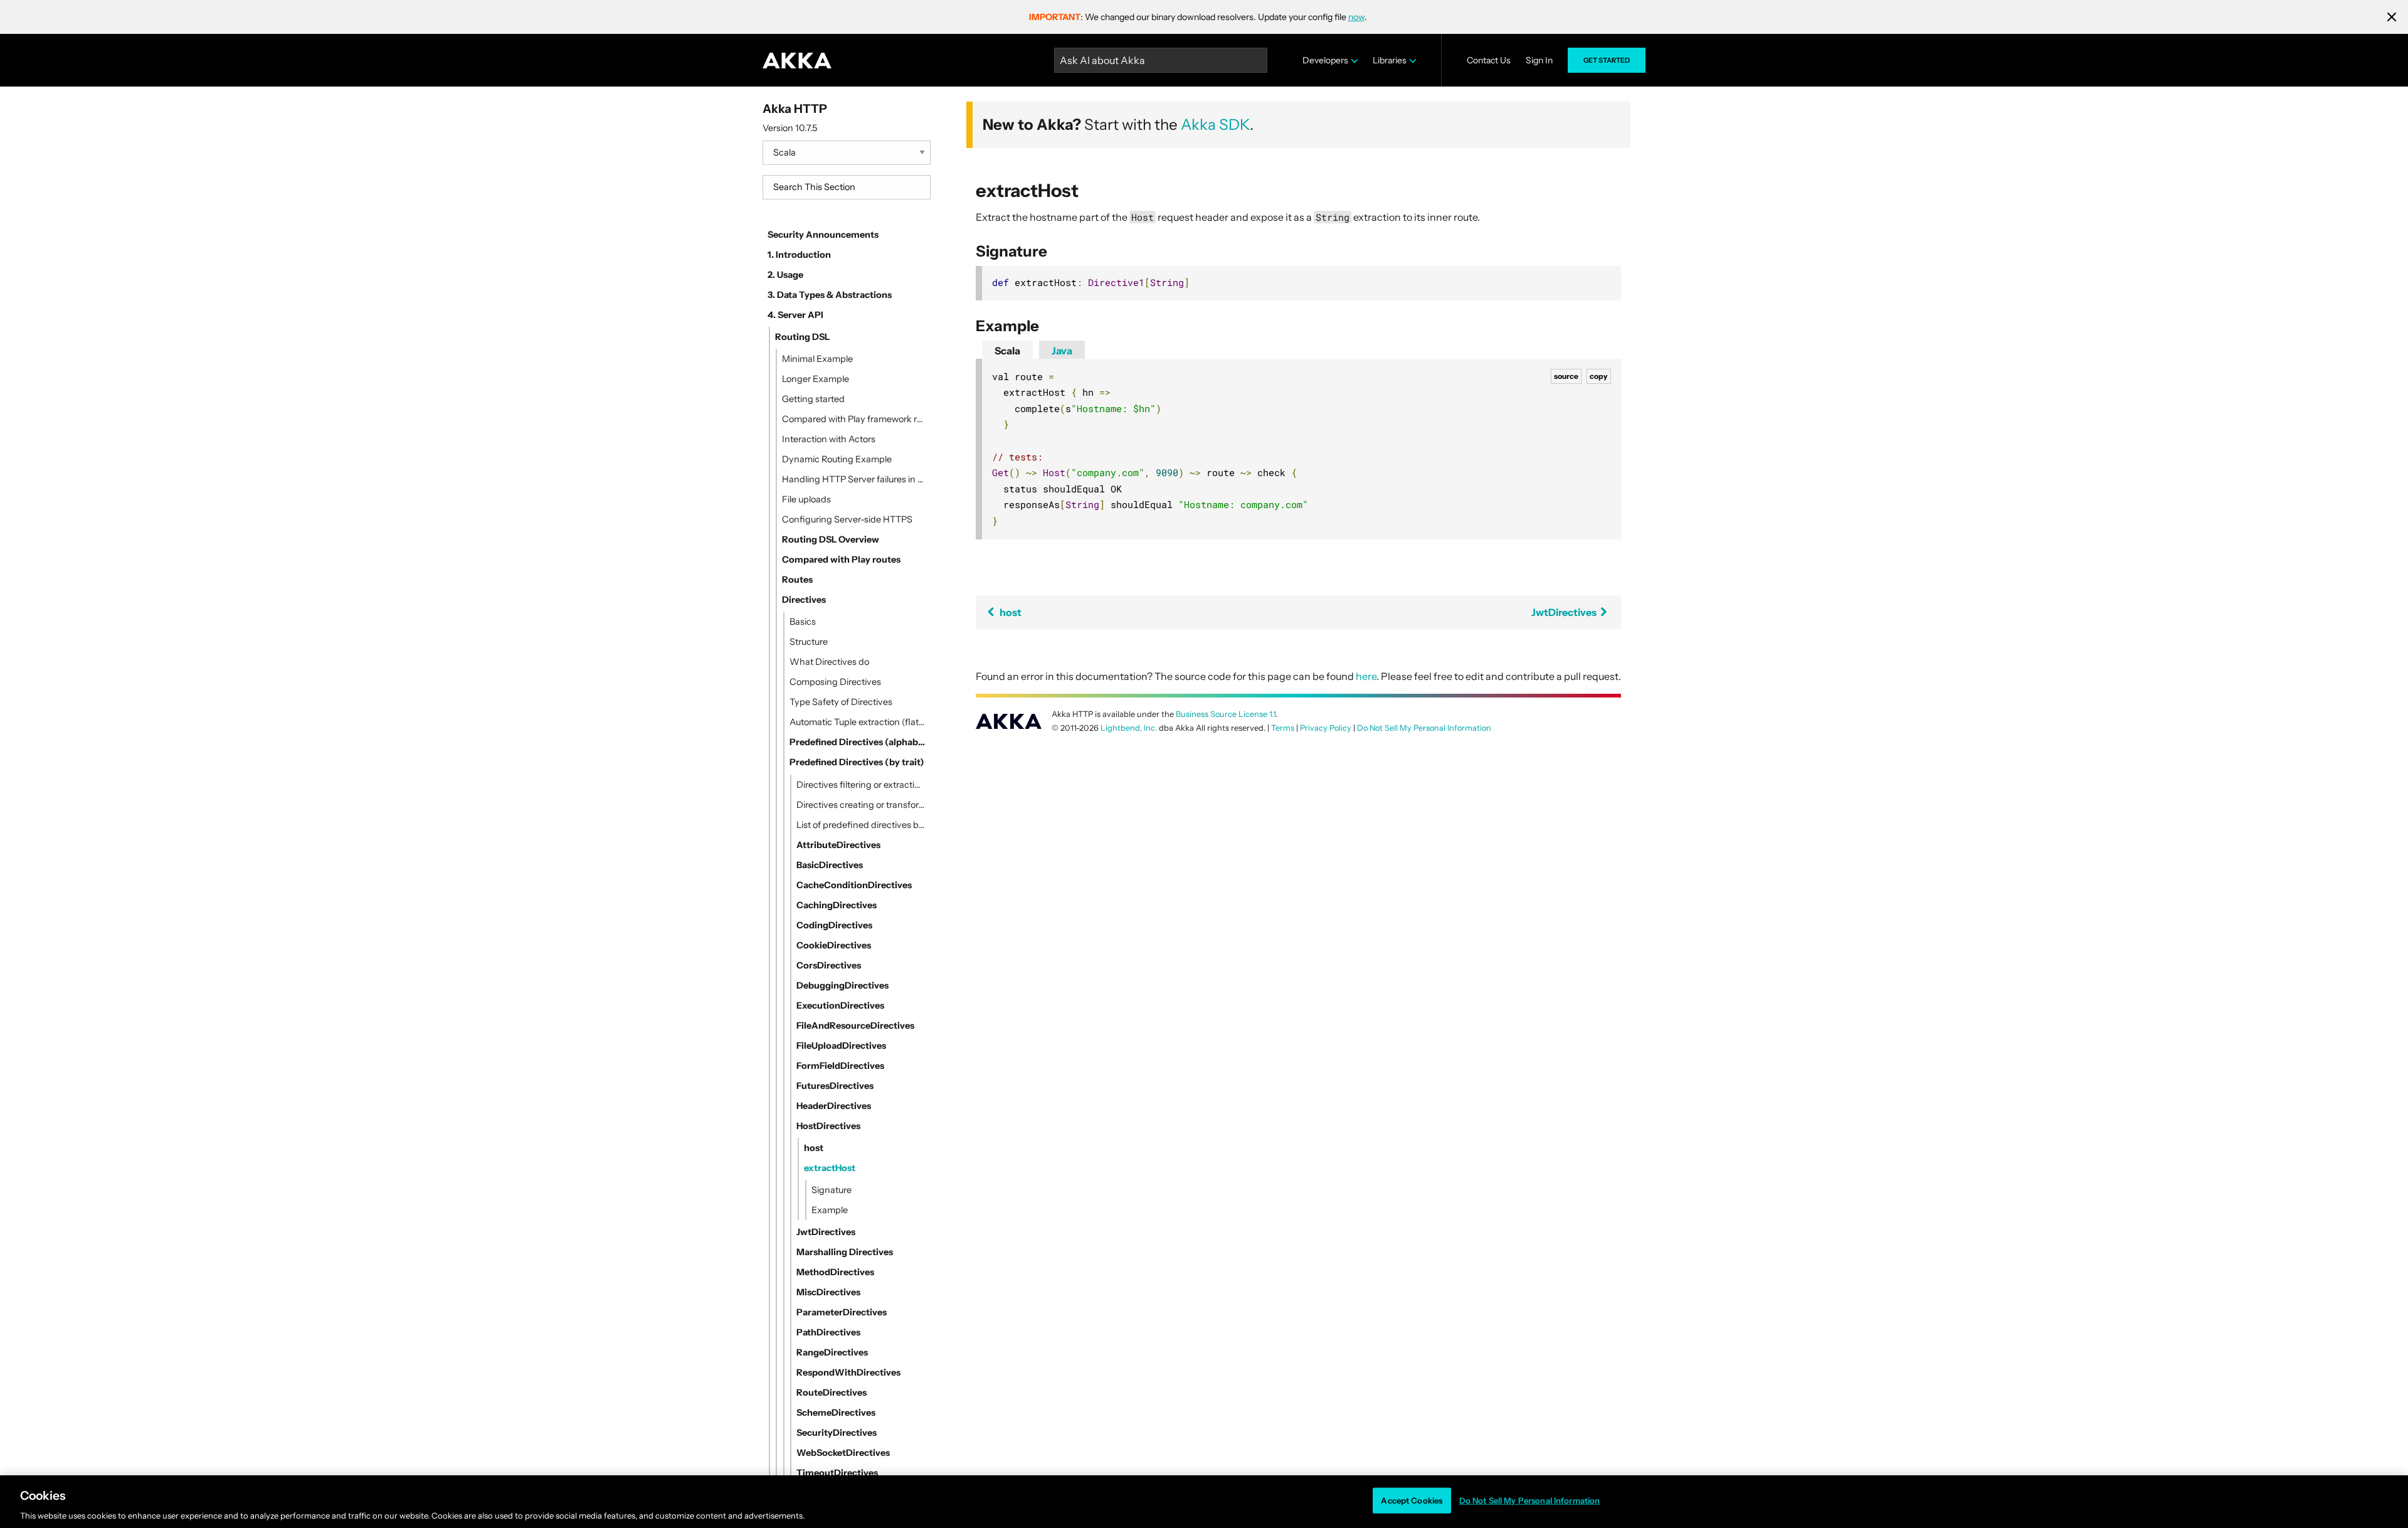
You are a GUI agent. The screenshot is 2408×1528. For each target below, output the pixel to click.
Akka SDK (1215, 125)
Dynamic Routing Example (837, 459)
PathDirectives (828, 1332)
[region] (1204, 1502)
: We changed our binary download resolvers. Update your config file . (1198, 17)
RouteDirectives (832, 1393)
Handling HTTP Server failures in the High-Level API (854, 479)
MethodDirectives (835, 1272)
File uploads (806, 499)
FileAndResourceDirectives (855, 1026)
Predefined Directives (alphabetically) (858, 742)
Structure (809, 642)
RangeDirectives (832, 1352)
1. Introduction (799, 255)
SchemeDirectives (836, 1413)
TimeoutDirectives (837, 1473)
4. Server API (795, 315)
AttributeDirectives (838, 845)
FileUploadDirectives (841, 1046)
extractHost (830, 1168)
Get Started (1607, 60)
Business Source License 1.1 (1226, 714)
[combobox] (847, 187)
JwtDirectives (826, 1232)
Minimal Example (817, 359)
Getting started (813, 399)
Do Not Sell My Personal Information (1530, 1500)
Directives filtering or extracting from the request (861, 785)
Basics (803, 622)
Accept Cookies (1412, 1500)
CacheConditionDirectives (854, 885)
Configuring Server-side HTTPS (847, 519)
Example (830, 1210)
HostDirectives (828, 1126)
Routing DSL (802, 337)
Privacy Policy (1326, 728)
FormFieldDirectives (840, 1066)
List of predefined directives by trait (861, 825)
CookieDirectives (834, 945)
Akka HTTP (795, 109)
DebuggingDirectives (842, 985)
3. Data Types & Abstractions (830, 295)
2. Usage (785, 275)
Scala (1007, 351)
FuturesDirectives (835, 1086)
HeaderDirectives (834, 1106)
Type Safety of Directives (841, 702)
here (1366, 676)
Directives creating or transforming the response (861, 805)
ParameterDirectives (842, 1312)
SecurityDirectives (837, 1433)
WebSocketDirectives (843, 1453)
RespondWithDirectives (848, 1372)
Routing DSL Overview (831, 539)
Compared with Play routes (841, 560)
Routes (797, 580)
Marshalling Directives (845, 1252)
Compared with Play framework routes (854, 419)
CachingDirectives (837, 905)
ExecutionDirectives (840, 1005)
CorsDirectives (829, 965)
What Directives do (829, 662)
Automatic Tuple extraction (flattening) (858, 722)
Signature (832, 1190)
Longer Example (816, 379)
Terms (1283, 728)
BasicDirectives (830, 865)
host (814, 1148)
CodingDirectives (834, 925)
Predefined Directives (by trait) (857, 762)
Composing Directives (835, 682)
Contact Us (1489, 60)
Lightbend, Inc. (1129, 728)
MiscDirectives (828, 1292)
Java (1062, 351)
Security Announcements (823, 235)
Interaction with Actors (829, 439)
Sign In (1539, 60)
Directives (804, 600)
